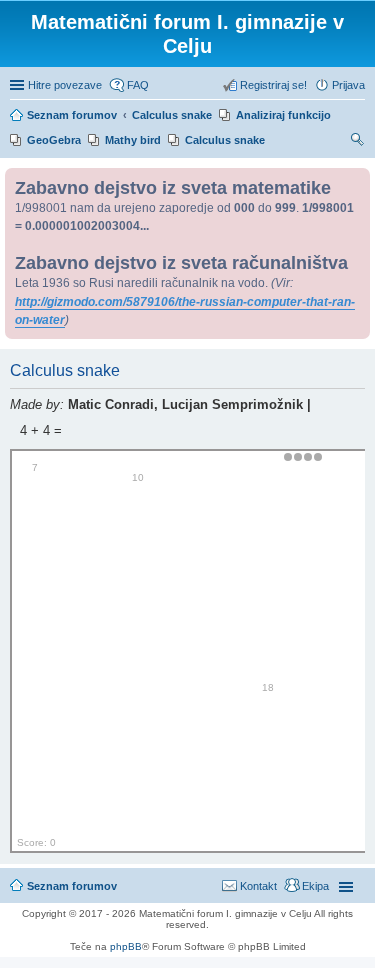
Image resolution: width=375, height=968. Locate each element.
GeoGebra (54, 140)
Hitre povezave (65, 85)
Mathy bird (133, 140)
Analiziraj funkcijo (283, 115)
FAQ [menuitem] (138, 85)
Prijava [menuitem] (348, 85)
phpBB (126, 946)
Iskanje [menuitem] (358, 142)
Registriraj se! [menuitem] (273, 85)
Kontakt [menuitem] (258, 886)
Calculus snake (225, 140)
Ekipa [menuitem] (315, 886)
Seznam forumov (72, 886)
